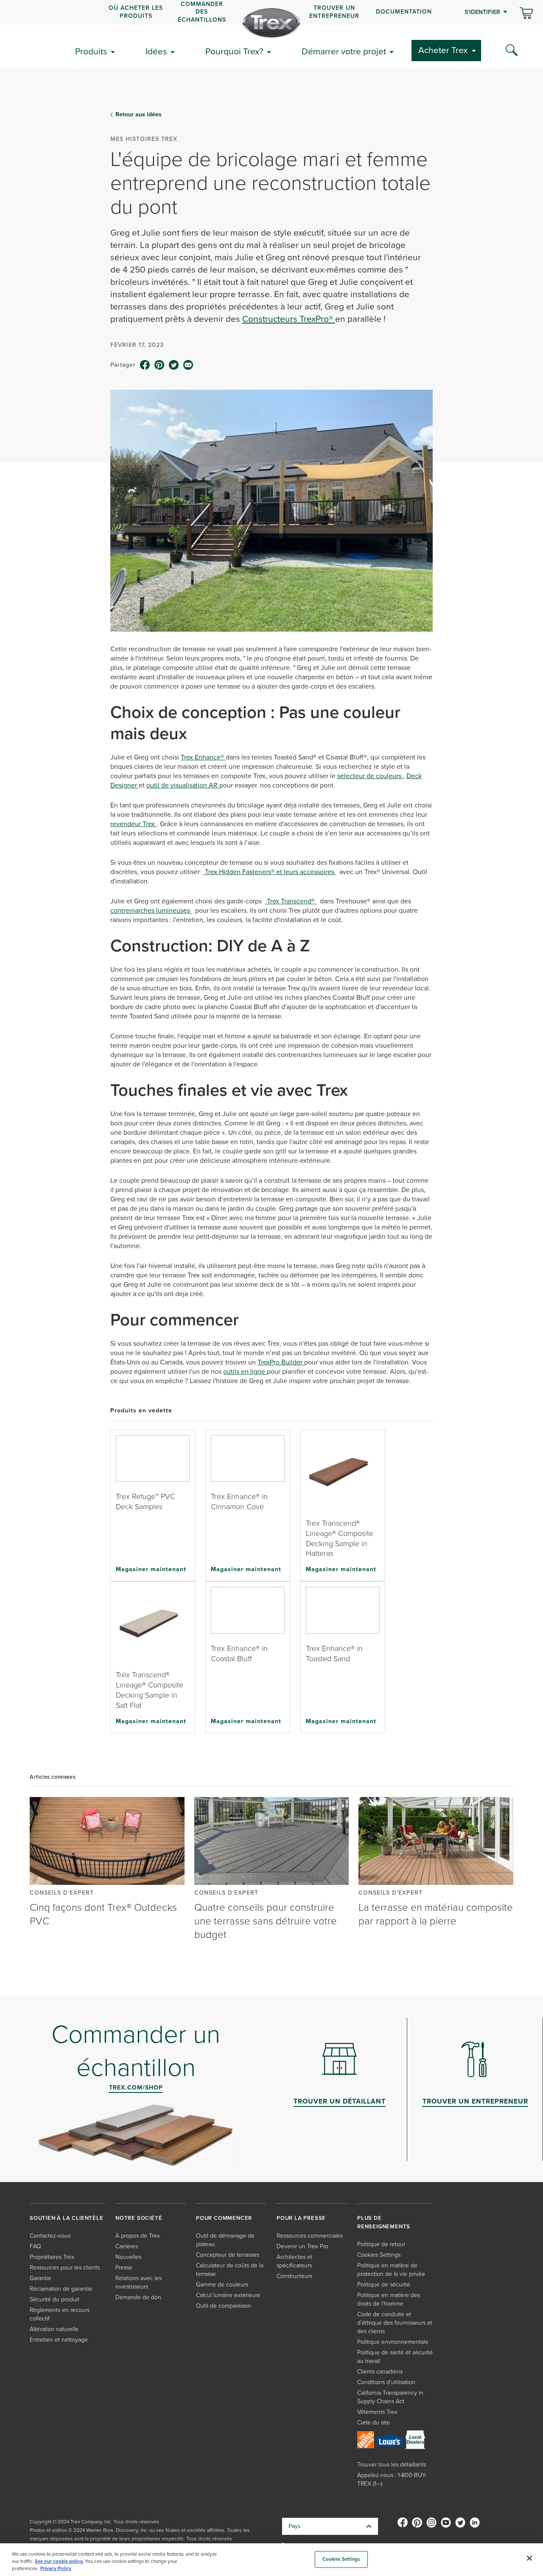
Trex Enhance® (203, 757)
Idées (156, 51)
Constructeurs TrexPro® (289, 319)
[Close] (529, 2558)
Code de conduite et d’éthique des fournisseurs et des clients (395, 2323)
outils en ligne (245, 1371)
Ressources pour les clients (65, 2268)
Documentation (404, 12)
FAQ (35, 2246)
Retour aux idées (139, 115)
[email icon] (188, 365)
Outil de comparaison (224, 2306)
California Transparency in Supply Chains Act (390, 2397)
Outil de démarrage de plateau (225, 2240)
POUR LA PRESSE (301, 2218)
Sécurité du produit (55, 2299)
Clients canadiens (380, 2372)
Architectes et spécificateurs (294, 2261)
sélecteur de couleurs (370, 776)
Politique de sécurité (384, 2285)
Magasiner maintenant (151, 1569)
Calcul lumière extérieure (228, 2295)
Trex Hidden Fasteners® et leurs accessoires (270, 872)
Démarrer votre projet (344, 51)
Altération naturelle (54, 2329)
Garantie (41, 2278)
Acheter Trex (443, 50)
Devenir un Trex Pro (302, 2246)
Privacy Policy (56, 2569)
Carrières (127, 2246)
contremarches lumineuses (151, 910)
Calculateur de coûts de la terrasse (230, 2270)
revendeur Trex (133, 824)
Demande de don (138, 2297)
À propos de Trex (138, 2236)
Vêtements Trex (377, 2412)
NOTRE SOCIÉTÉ (139, 2218)
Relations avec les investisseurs (139, 2282)
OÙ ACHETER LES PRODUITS (136, 12)
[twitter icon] (174, 365)
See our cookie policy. (59, 2561)
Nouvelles (128, 2257)
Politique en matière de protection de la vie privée (391, 2270)
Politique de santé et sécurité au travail (395, 2357)
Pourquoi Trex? (234, 51)
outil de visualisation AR (183, 785)
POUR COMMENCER (224, 2218)
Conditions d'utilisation (386, 2382)
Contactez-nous (50, 2236)
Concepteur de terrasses (228, 2255)
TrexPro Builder (281, 1362)
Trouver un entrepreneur (334, 12)
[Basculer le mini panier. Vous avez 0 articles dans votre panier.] (526, 14)
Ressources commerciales (310, 2236)
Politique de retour (381, 2244)
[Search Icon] (512, 51)
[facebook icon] (145, 365)
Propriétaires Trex (52, 2257)
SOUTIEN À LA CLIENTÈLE (67, 2218)
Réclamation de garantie (61, 2289)
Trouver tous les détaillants (392, 2465)
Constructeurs (294, 2276)
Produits (91, 51)
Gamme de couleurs (222, 2285)
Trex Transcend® (291, 901)
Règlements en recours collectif (60, 2314)
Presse (124, 2268)
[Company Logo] (271, 23)
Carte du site (374, 2423)
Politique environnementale (393, 2342)
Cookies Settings (341, 2559)
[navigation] (271, 12)
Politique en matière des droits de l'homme (389, 2299)
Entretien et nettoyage (59, 2340)
